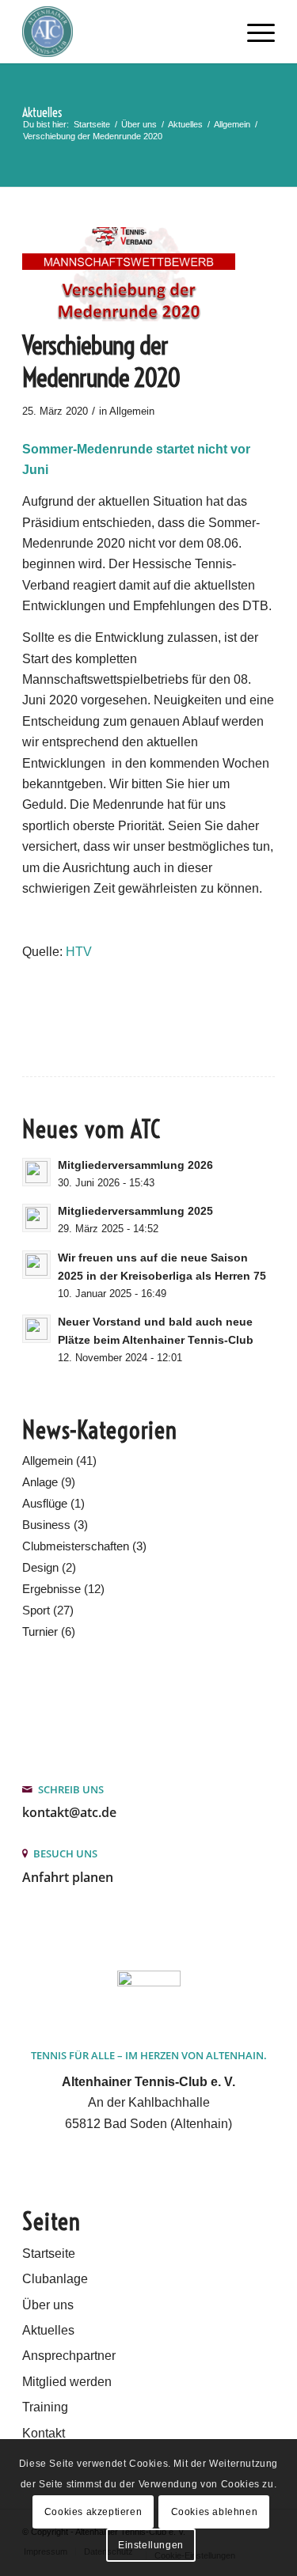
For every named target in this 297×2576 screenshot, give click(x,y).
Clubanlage (55, 2279)
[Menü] (253, 32)
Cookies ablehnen (215, 2512)
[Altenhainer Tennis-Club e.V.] (123, 32)
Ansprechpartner (69, 2356)
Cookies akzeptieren (93, 2512)
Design (40, 1567)
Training (45, 2407)
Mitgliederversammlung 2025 (135, 1211)
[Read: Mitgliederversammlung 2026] (36, 1172)
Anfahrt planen (68, 1877)
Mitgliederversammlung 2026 (135, 1165)
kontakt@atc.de (69, 1812)
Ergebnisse (51, 1589)
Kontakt (44, 2433)
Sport (36, 1610)
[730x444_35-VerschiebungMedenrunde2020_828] (129, 274)
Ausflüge (45, 1503)
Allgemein (132, 411)
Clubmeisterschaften (76, 1546)
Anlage (40, 1482)
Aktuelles (42, 112)
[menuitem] (253, 32)
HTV (79, 952)
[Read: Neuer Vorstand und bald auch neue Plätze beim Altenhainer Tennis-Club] (36, 1329)
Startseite (49, 2254)
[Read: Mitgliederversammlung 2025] (36, 1218)
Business (46, 1525)
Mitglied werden (67, 2382)
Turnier (40, 1631)
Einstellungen (151, 2545)
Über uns (48, 2305)
